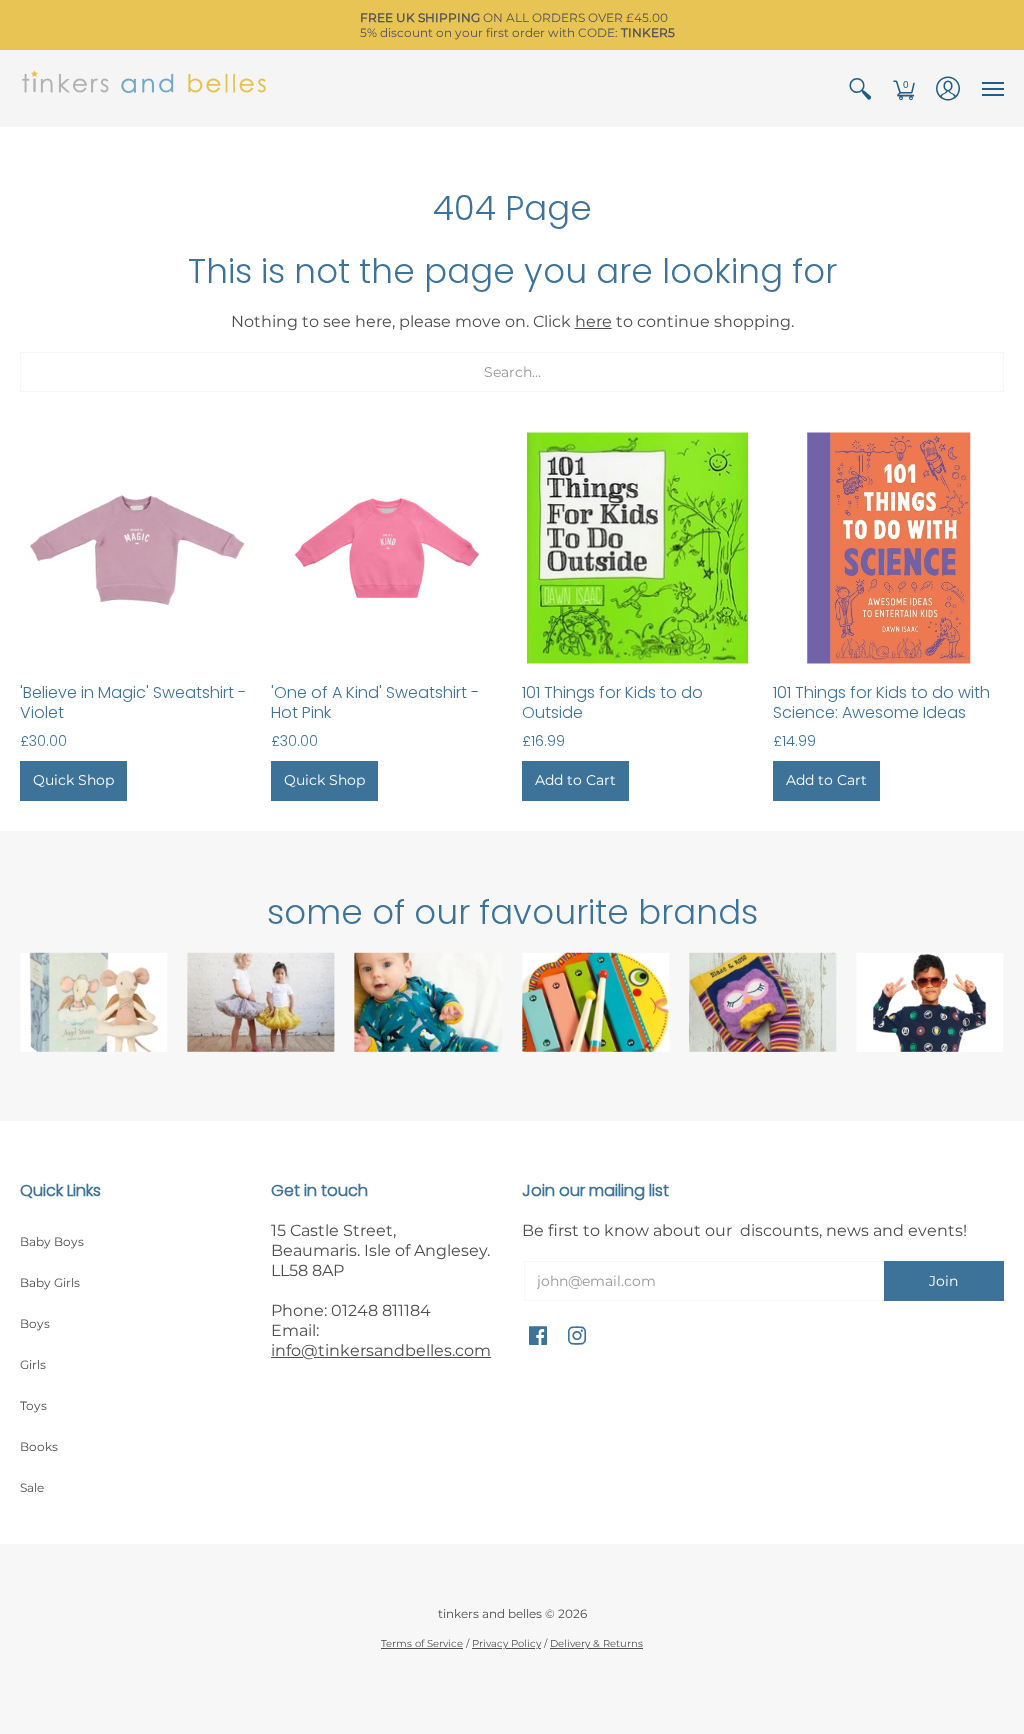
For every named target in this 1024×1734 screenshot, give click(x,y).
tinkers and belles (490, 1613)
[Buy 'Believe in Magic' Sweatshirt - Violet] (135, 547)
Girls (33, 1364)
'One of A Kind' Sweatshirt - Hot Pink (375, 702)
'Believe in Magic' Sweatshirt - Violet (133, 702)
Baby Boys (52, 1241)
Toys (33, 1405)
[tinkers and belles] (145, 88)
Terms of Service (422, 1643)
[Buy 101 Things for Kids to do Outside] (637, 547)
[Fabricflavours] (930, 1002)
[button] (860, 88)
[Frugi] (428, 1002)
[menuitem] (860, 88)
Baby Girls (50, 1282)
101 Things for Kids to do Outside (612, 702)
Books (39, 1446)
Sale (32, 1487)
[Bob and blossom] (260, 1002)
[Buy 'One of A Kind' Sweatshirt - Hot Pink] (386, 547)
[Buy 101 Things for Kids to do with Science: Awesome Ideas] (888, 547)
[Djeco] (595, 1002)
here (593, 321)
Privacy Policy (506, 1643)
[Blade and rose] (762, 1002)
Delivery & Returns (596, 1643)
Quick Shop (73, 780)
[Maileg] (93, 1002)
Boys (35, 1323)
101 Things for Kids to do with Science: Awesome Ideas (881, 702)
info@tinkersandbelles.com (381, 1350)
